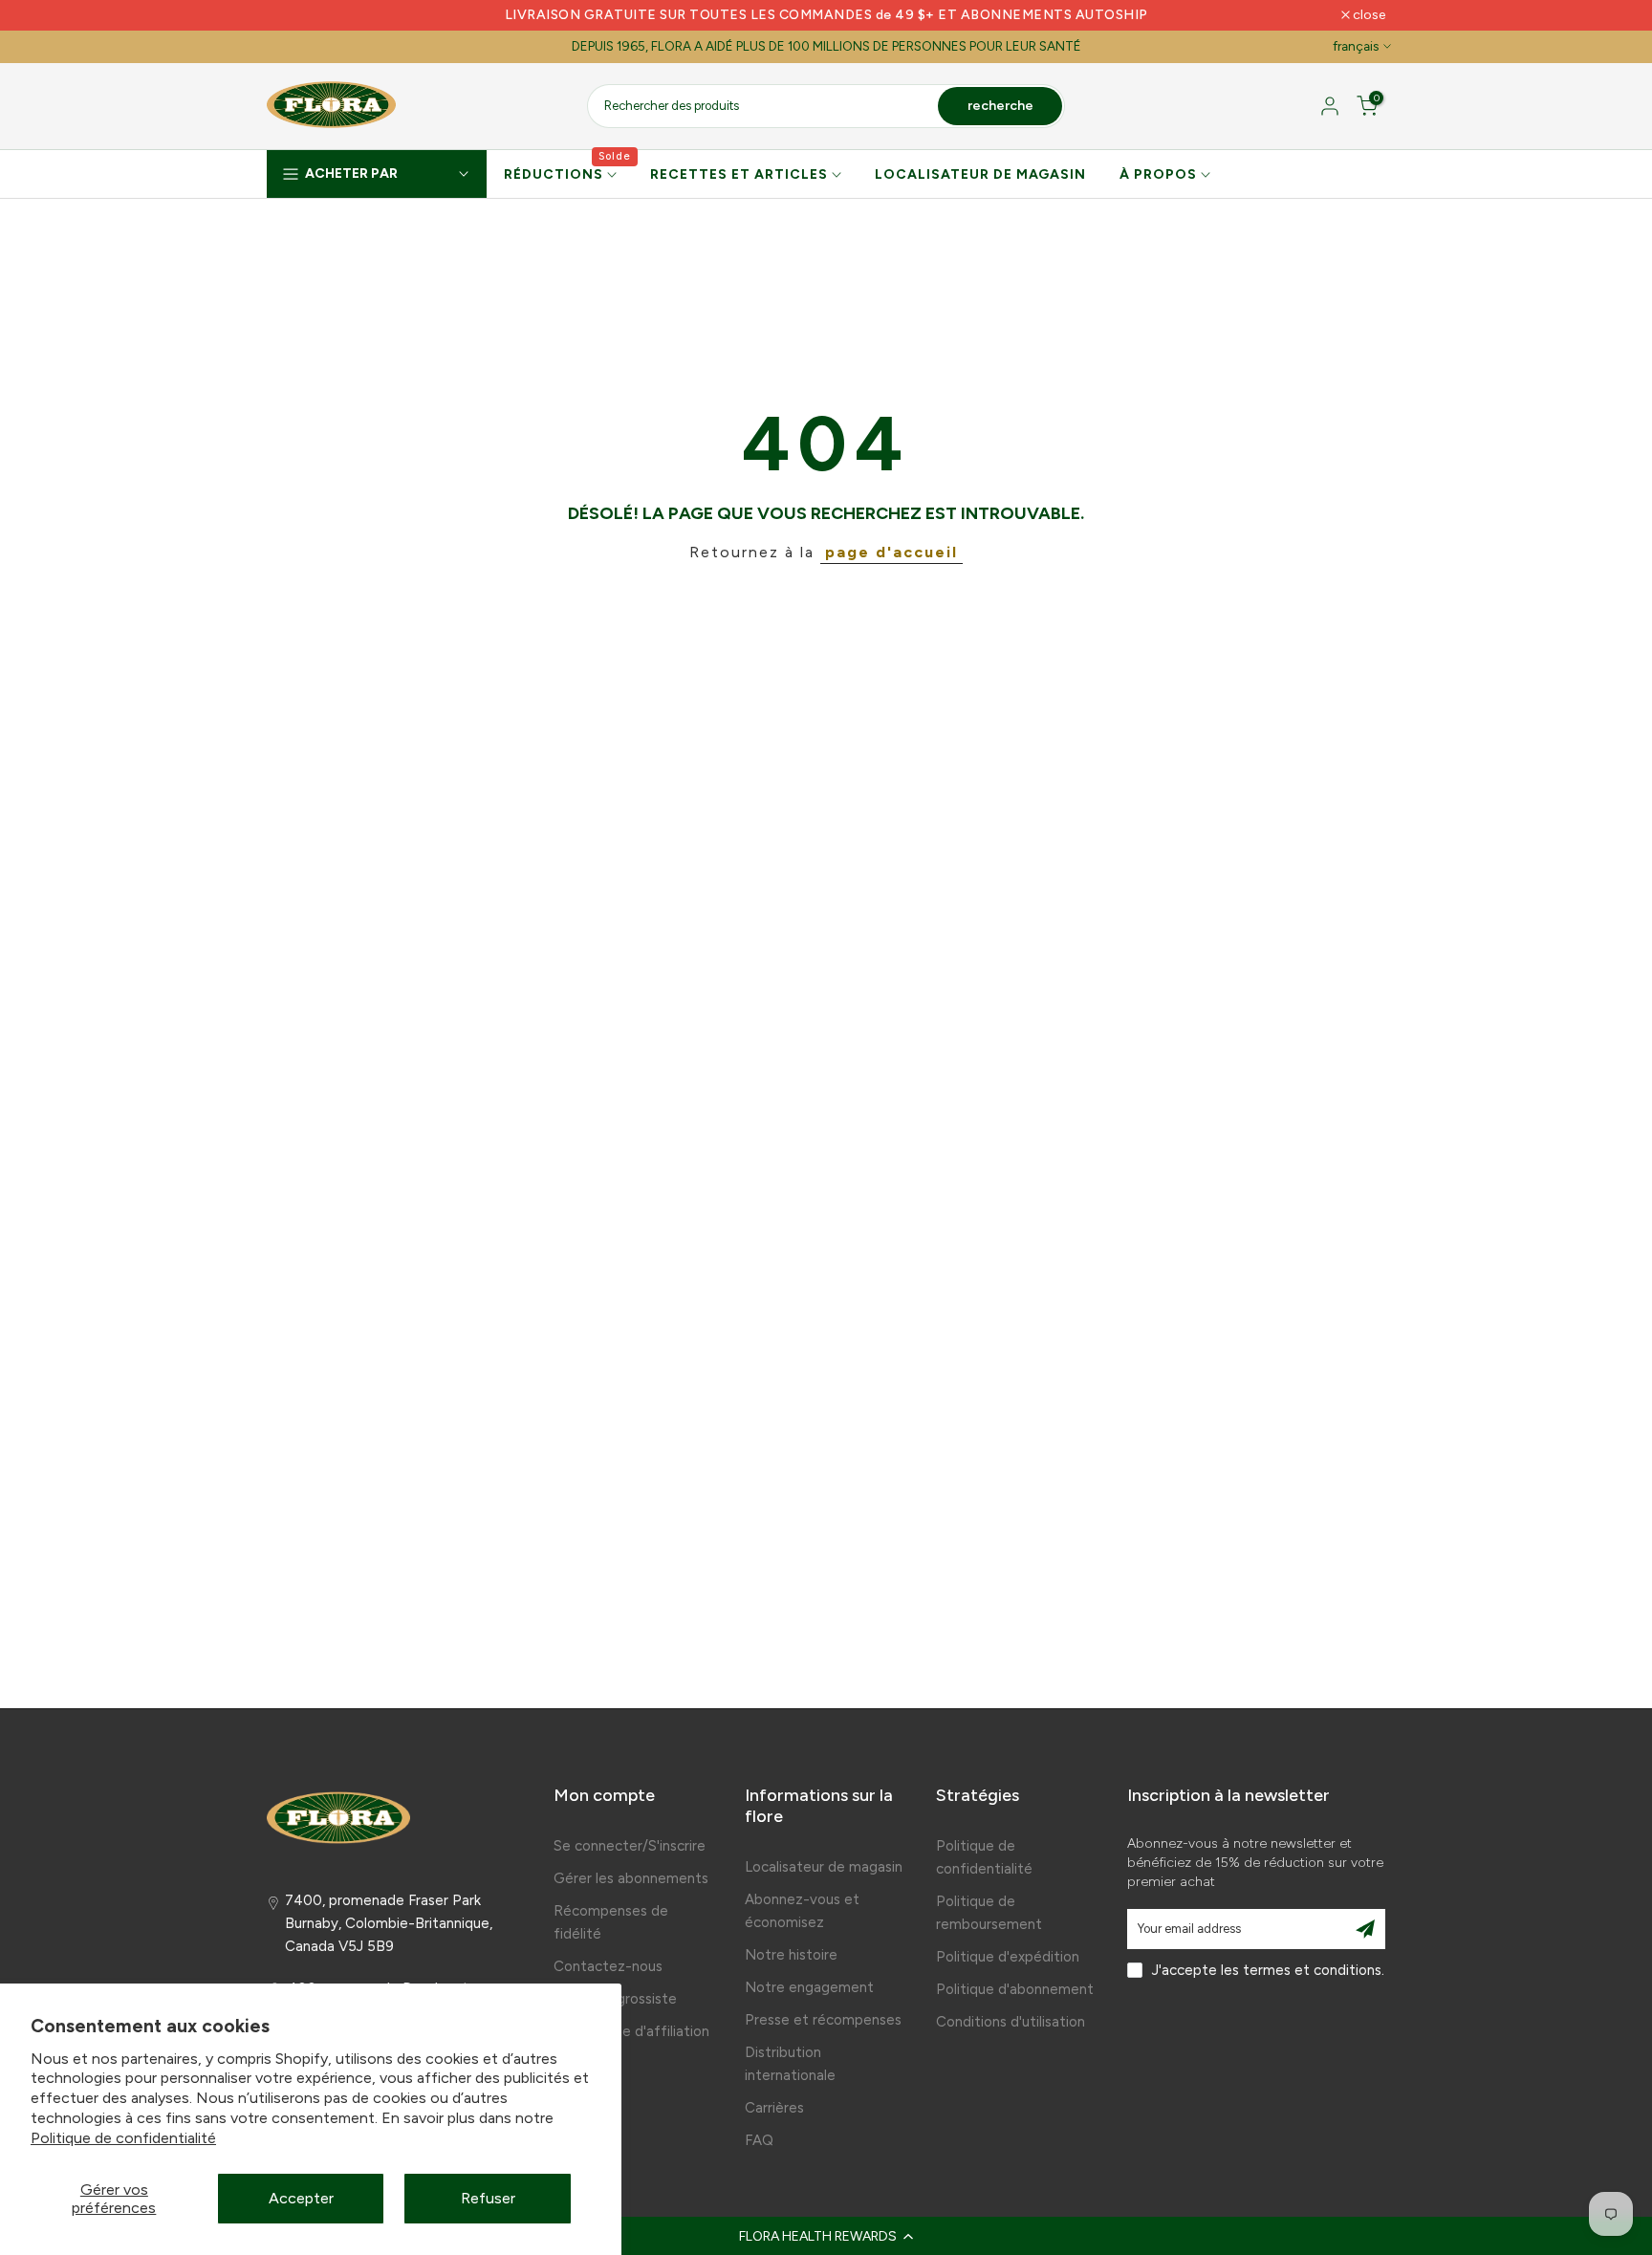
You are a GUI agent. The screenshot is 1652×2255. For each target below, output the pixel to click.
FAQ (759, 2140)
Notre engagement (809, 1987)
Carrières (774, 2108)
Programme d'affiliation (631, 2031)
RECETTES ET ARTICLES (739, 174)
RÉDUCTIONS (568, 173)
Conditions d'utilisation (1011, 2022)
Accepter (301, 2198)
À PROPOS (1158, 174)
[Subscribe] (1365, 1929)
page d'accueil (891, 552)
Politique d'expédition (1008, 1957)
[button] (826, 2236)
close (293, 15)
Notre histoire (791, 1955)
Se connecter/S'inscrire (630, 1846)
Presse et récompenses (823, 2020)
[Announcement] (826, 15)
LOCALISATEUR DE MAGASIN (980, 174)
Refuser (488, 2198)
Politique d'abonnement (1015, 1989)
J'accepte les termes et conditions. (1268, 1970)
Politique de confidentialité (123, 2138)
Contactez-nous (608, 1966)
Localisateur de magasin (824, 1867)
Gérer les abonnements (631, 1878)
